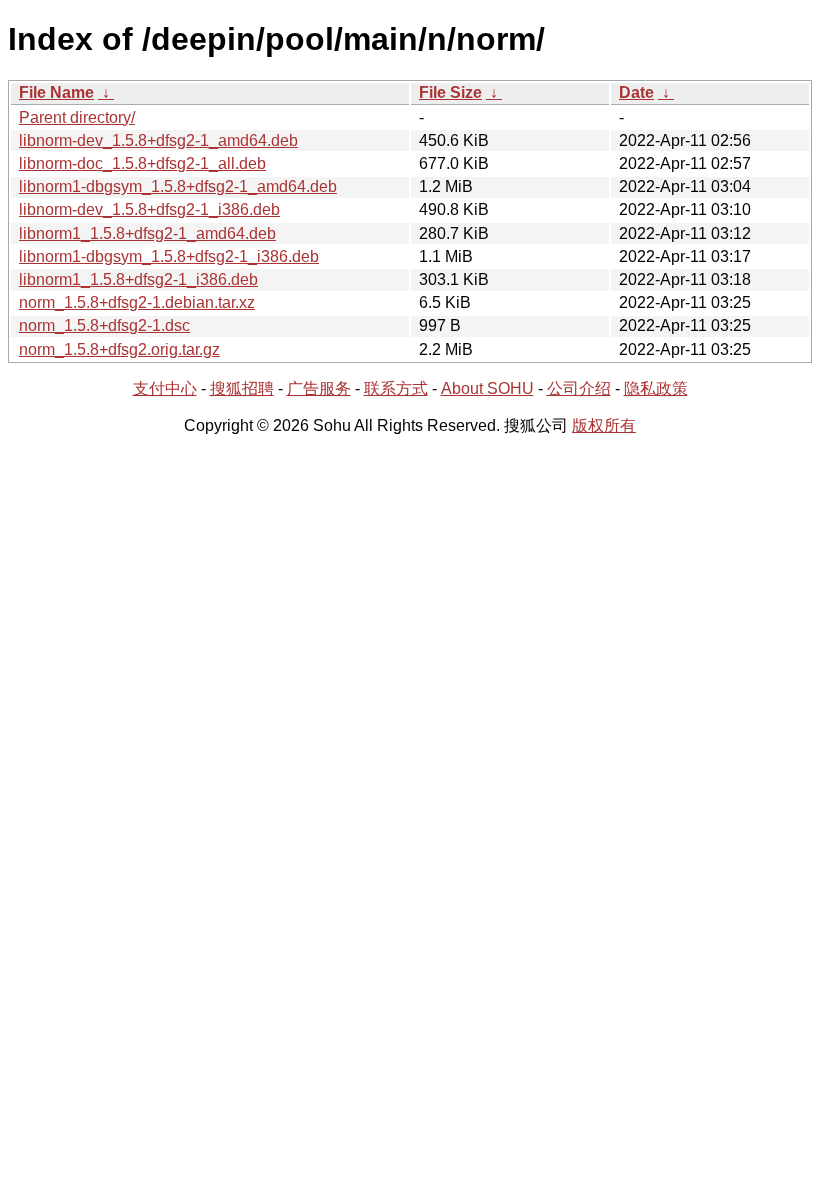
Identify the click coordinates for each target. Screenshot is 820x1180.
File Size (450, 92)
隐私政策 (656, 388)
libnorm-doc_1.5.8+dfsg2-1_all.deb (142, 163)
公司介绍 (579, 388)
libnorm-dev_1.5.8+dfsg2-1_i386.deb (149, 209)
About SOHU (487, 388)
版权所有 (604, 425)
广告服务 (319, 388)
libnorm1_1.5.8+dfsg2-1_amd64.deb (147, 233)
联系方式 (396, 388)
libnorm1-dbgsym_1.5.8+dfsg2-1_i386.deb (169, 256)
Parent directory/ (77, 117)
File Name (56, 92)
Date (636, 92)
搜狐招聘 (242, 388)
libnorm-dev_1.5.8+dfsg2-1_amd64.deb (158, 140)
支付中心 (165, 388)
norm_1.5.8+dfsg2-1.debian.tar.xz (137, 302)
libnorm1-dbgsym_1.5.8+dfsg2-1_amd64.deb (178, 186)
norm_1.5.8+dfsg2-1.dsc (104, 325)
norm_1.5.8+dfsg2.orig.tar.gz (119, 349)
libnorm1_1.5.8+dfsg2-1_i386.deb (138, 279)
